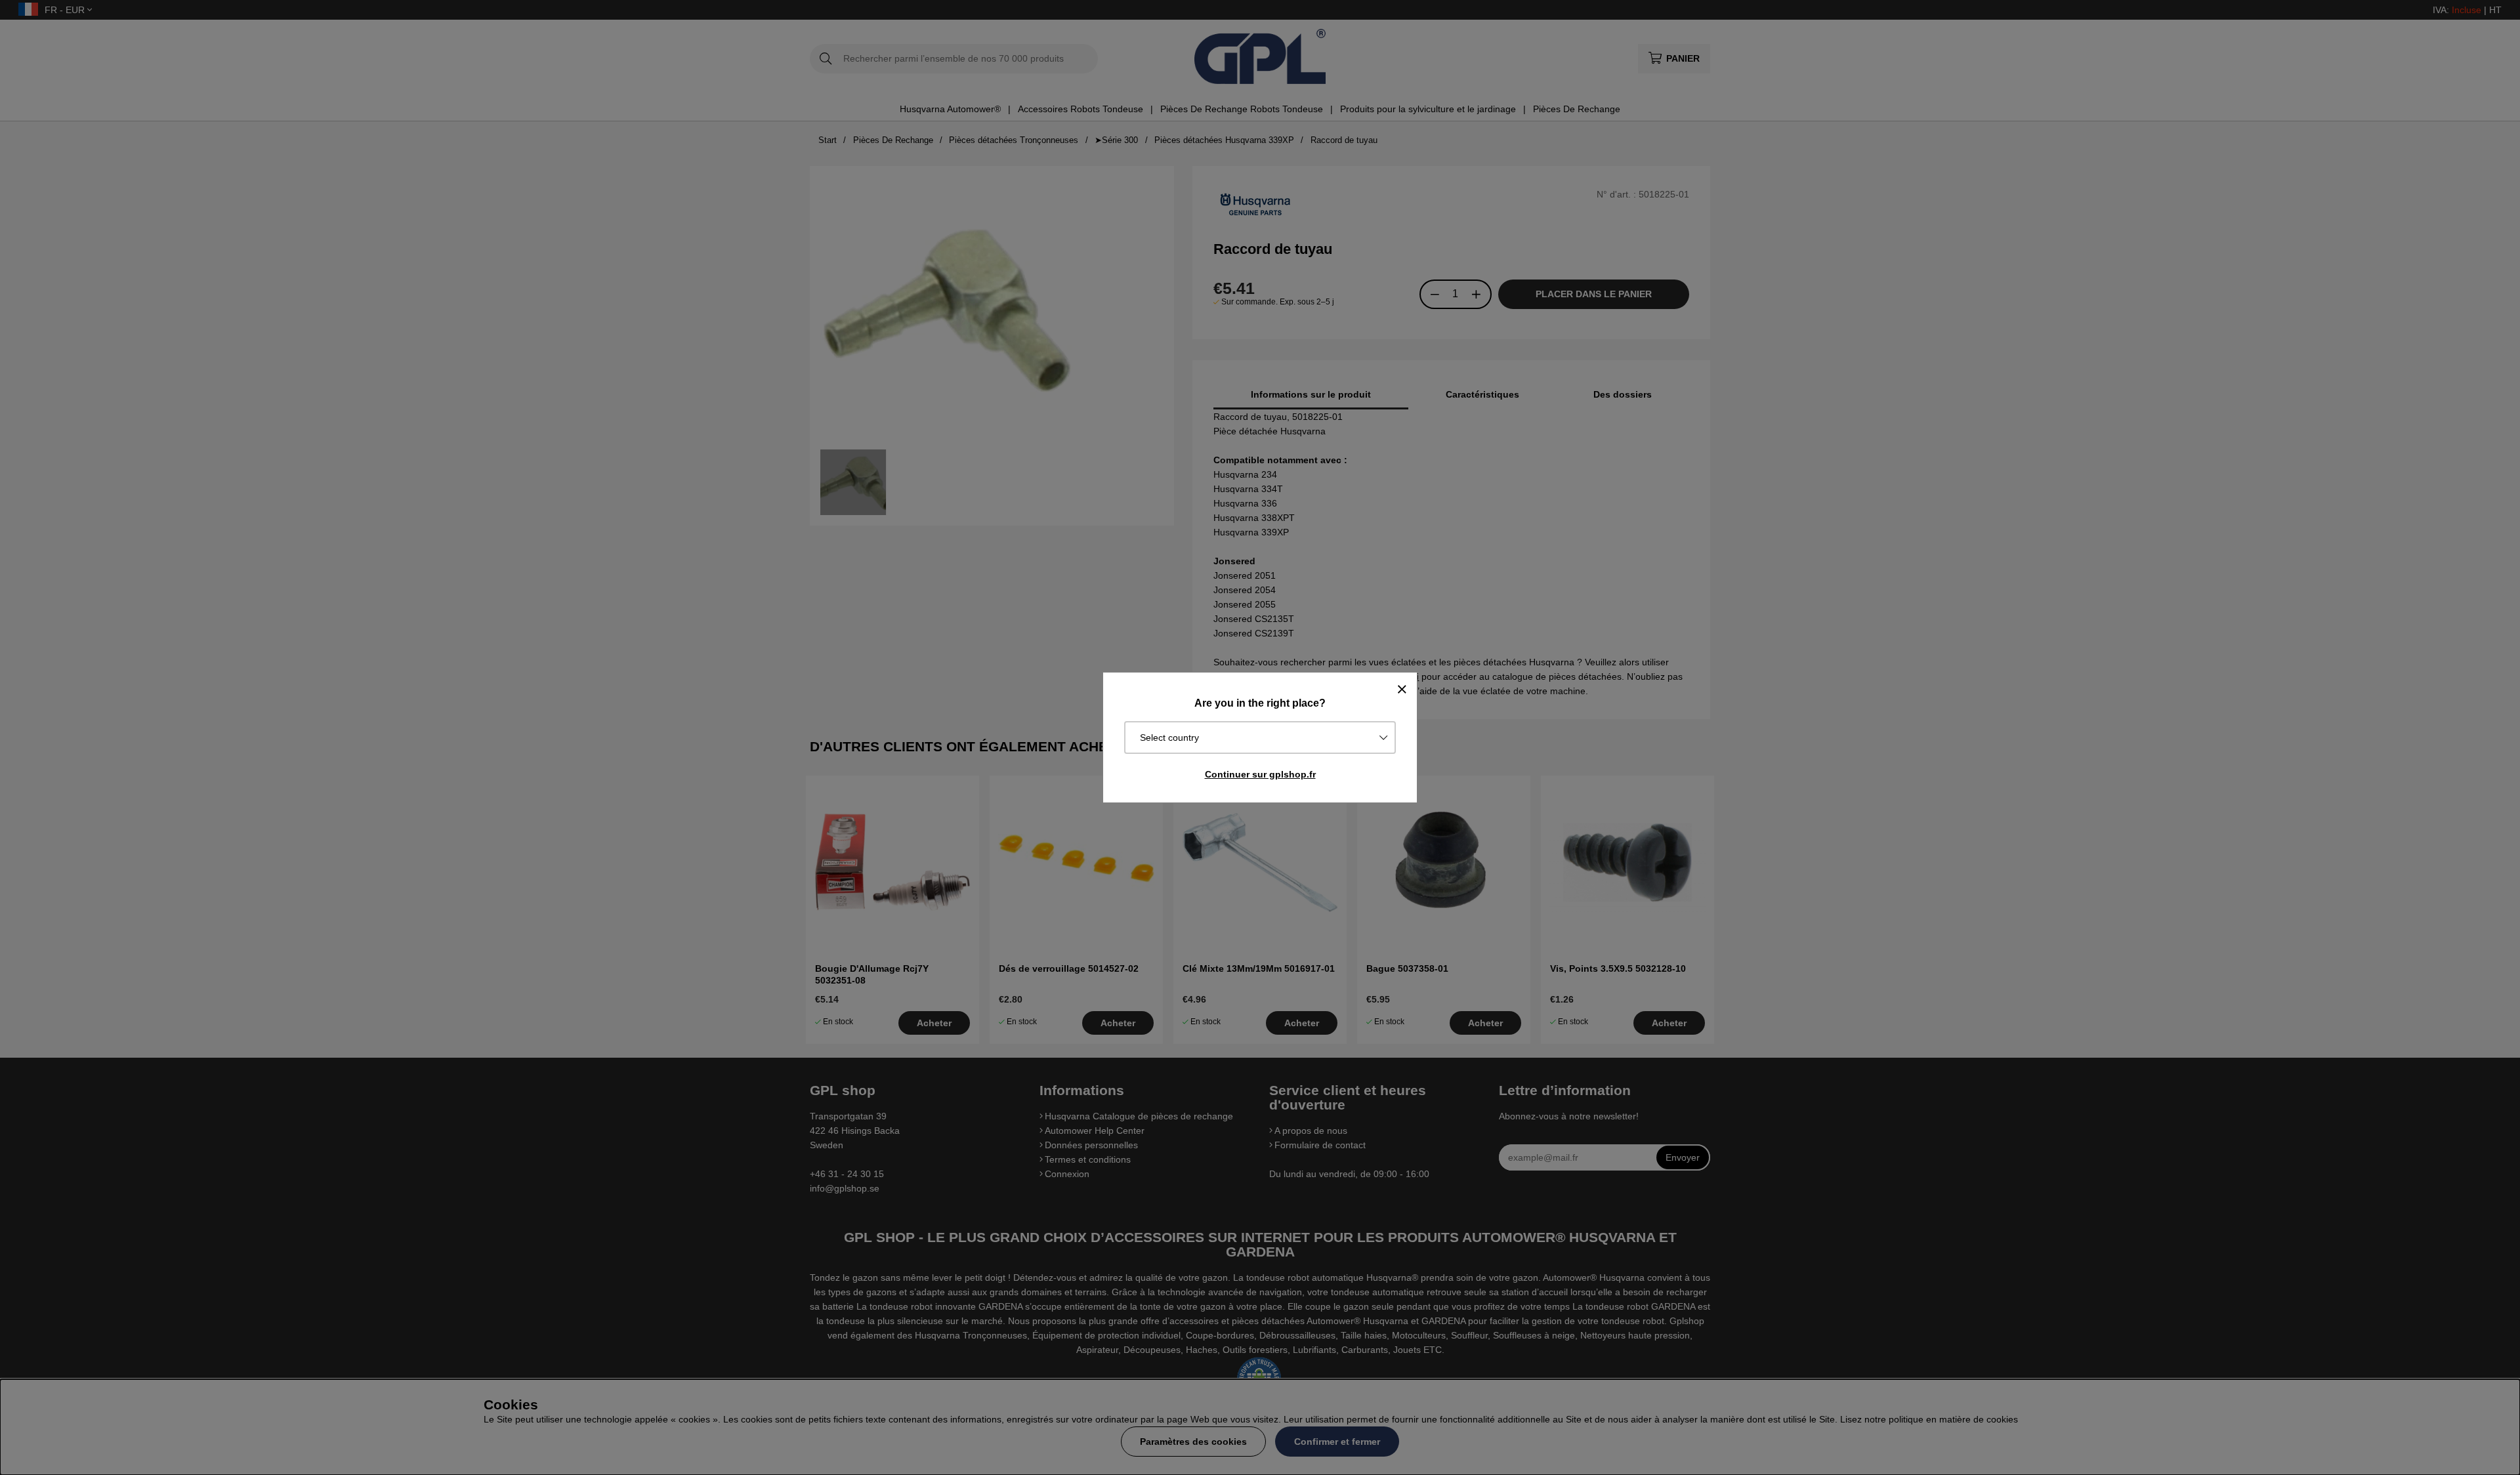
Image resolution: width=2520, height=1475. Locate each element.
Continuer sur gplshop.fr (1260, 774)
